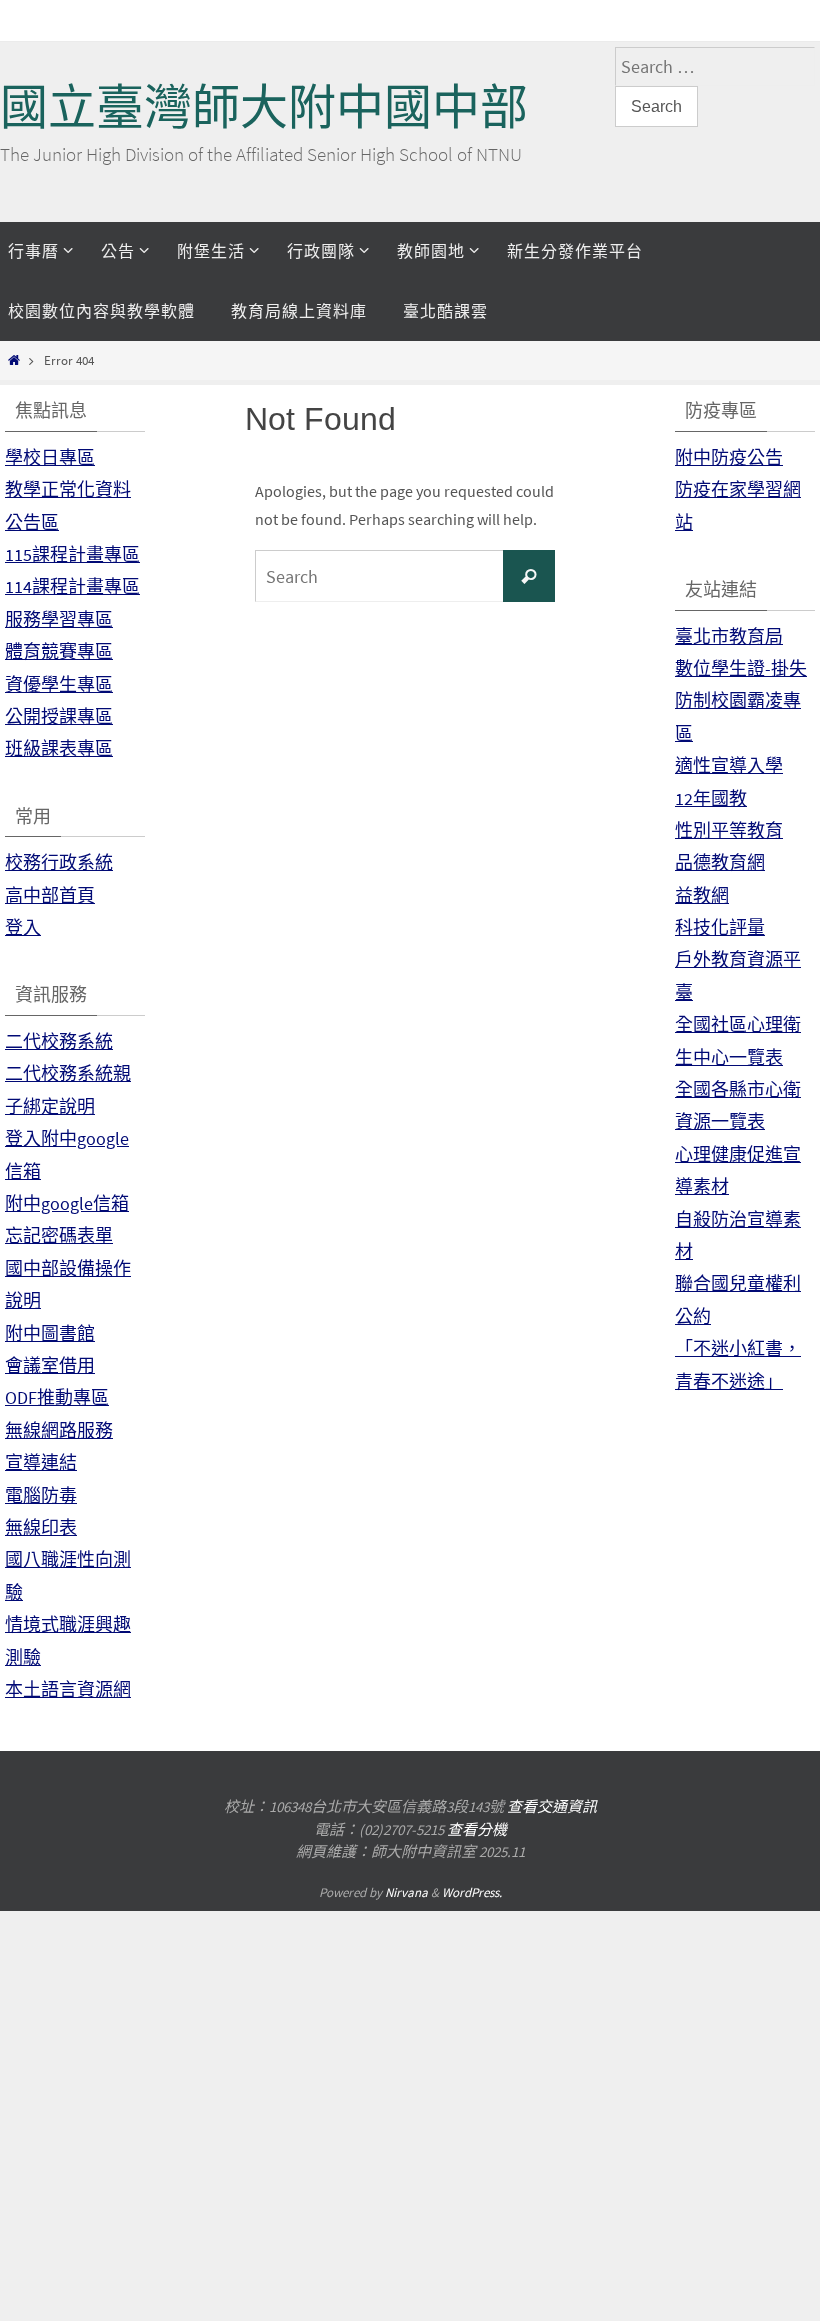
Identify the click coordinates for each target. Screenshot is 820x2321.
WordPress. (472, 1892)
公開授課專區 (59, 716)
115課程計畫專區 (72, 554)
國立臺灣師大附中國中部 (264, 107)
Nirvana (406, 1892)
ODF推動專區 (57, 1397)
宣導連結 (41, 1462)
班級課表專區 (59, 748)
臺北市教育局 (729, 636)
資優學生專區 (59, 684)
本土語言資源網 (68, 1689)
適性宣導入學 (729, 765)
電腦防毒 (41, 1495)
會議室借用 (50, 1365)
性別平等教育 (729, 830)
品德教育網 (720, 862)
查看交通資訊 (552, 1806)
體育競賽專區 (59, 651)
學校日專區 (50, 457)
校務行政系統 (59, 862)
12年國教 (711, 798)
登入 (23, 927)
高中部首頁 (50, 895)
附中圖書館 (50, 1333)
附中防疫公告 (729, 457)
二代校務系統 (59, 1041)
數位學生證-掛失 (741, 668)
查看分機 (477, 1829)
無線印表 (41, 1527)
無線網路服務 (59, 1430)
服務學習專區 (59, 619)
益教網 (702, 895)
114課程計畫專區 (72, 586)
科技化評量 (720, 927)
